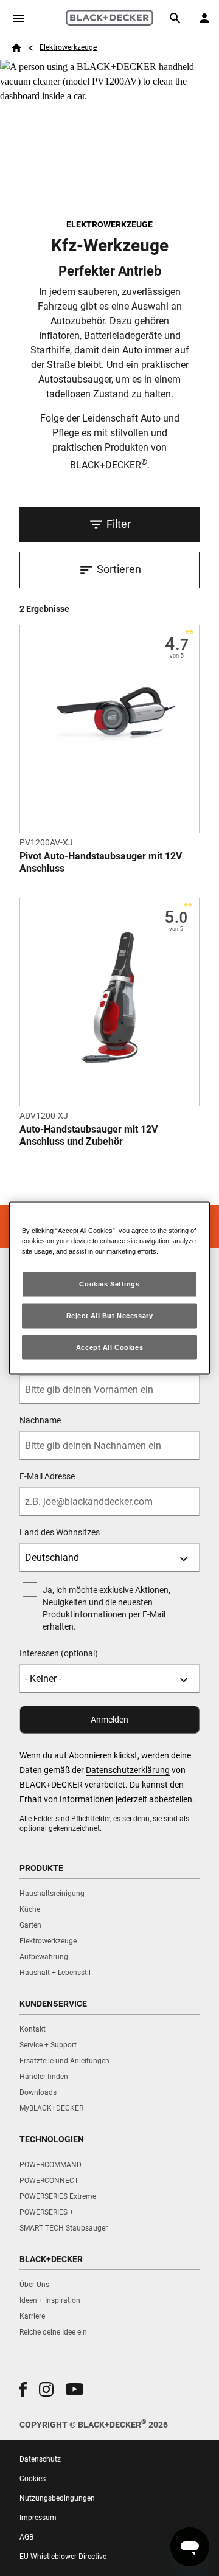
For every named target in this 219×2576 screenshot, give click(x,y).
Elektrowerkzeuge (68, 47)
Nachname (40, 1420)
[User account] (204, 18)
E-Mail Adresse (47, 1476)
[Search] (175, 18)
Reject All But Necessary (110, 1315)
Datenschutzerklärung (128, 1770)
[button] (23, 2390)
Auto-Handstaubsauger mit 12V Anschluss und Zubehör (89, 1135)
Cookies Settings (109, 1283)
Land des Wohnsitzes (60, 1532)
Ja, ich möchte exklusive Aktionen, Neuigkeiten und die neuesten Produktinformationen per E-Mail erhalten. (106, 1608)
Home (16, 48)
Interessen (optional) (59, 1653)
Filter (119, 524)
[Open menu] (18, 18)
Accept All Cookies (109, 1347)
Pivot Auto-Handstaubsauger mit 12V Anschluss (101, 862)
